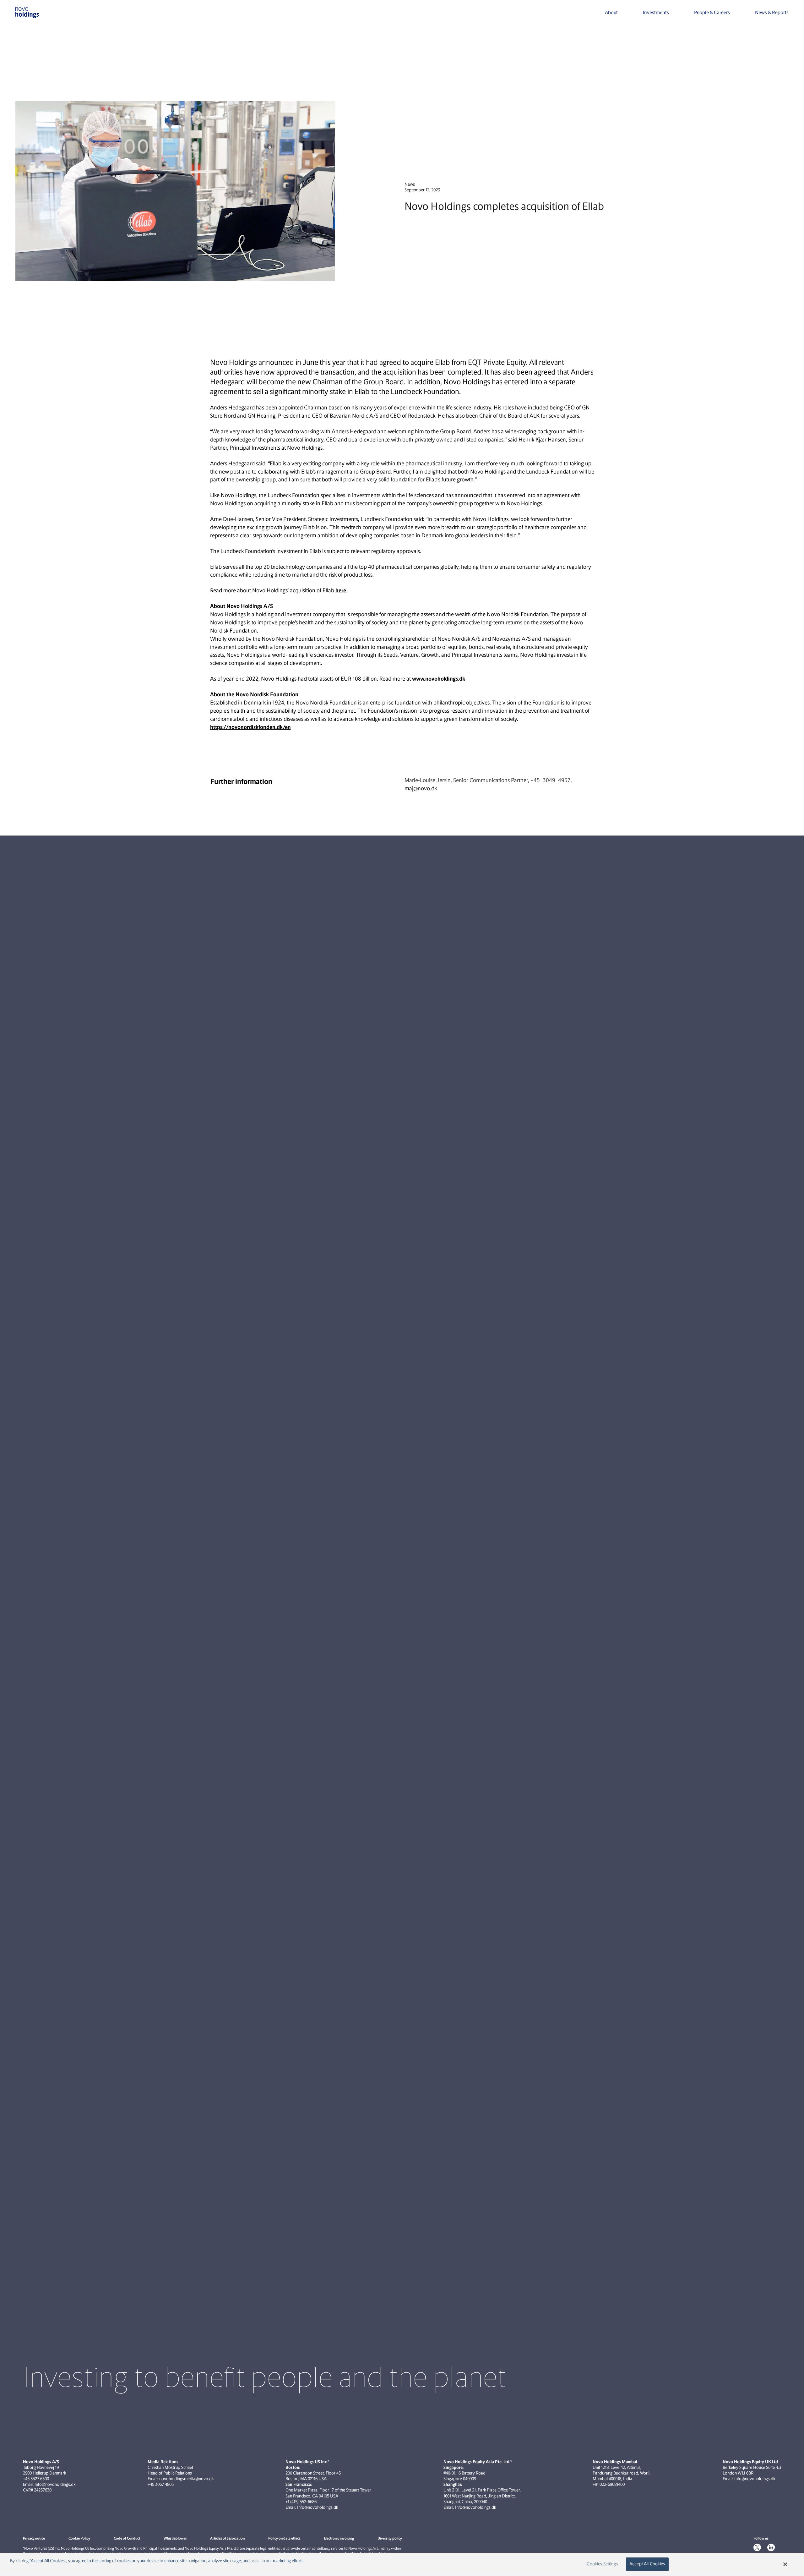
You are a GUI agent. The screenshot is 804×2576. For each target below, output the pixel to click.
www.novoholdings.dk (439, 679)
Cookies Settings (602, 2564)
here (341, 590)
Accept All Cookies (647, 2564)
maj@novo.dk (421, 788)
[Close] (785, 2564)
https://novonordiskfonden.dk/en (250, 727)
